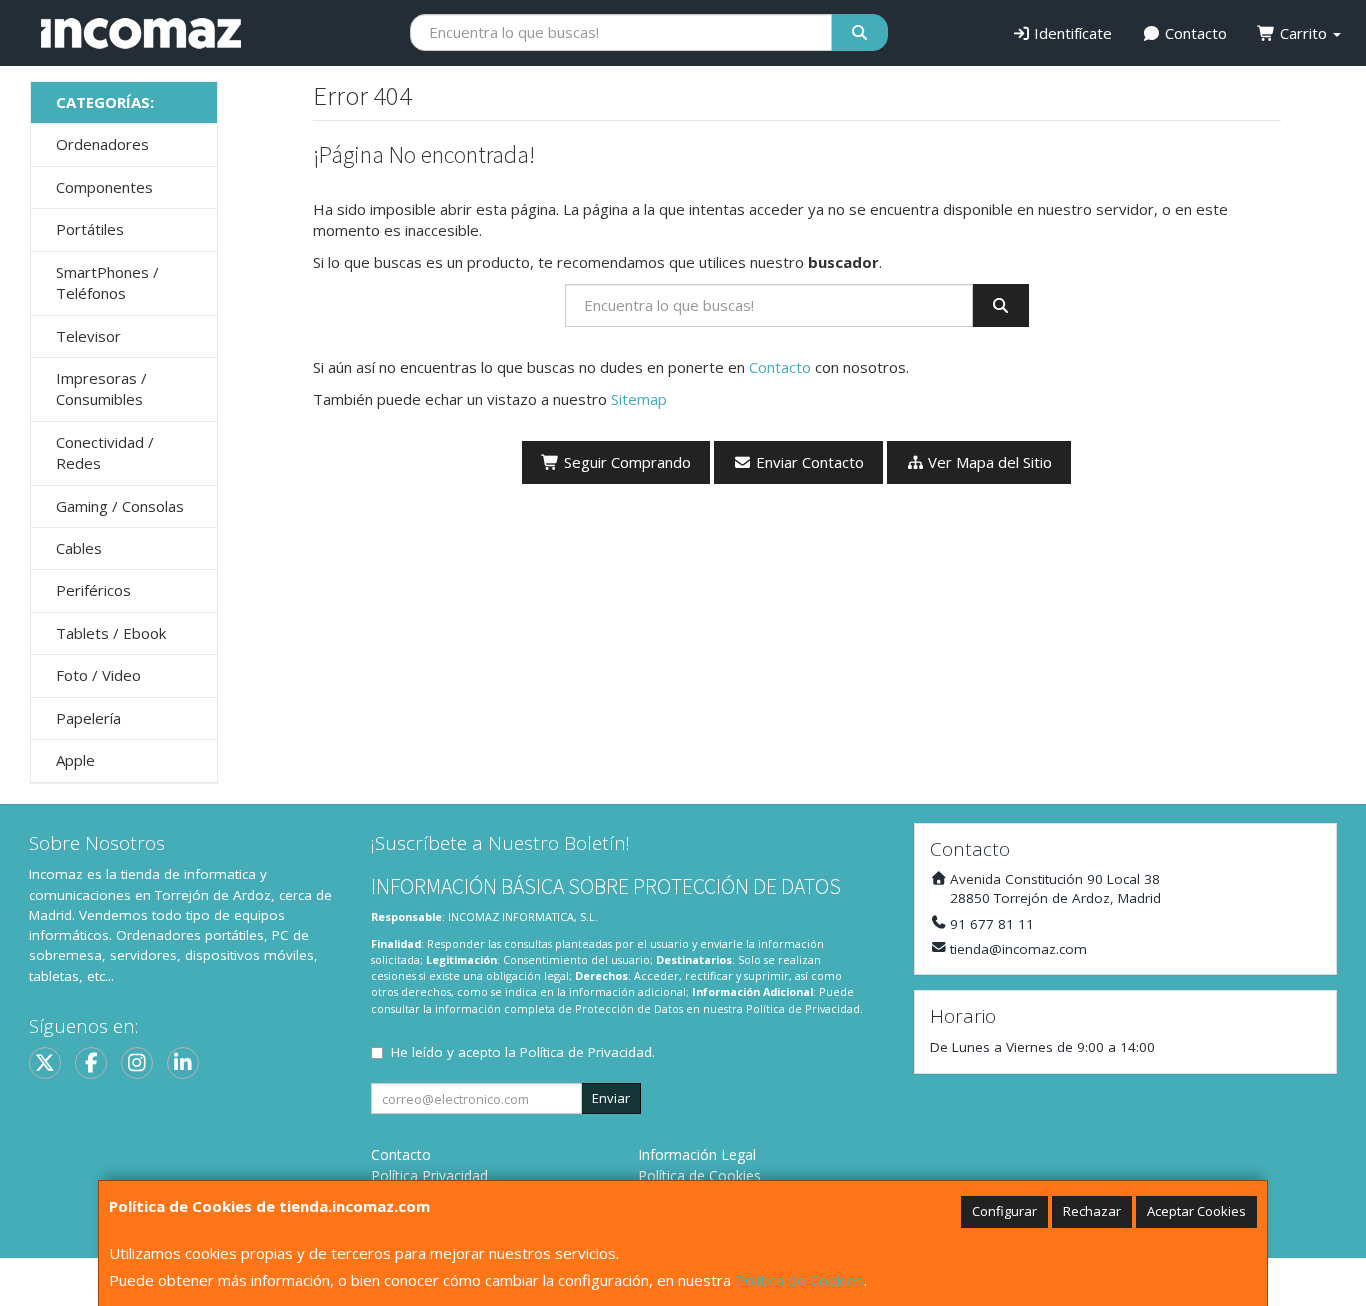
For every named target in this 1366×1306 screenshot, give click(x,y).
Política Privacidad (429, 1175)
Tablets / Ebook (111, 633)
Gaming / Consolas (120, 506)
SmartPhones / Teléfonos (107, 282)
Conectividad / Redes (105, 452)
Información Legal (697, 1154)
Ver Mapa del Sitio (988, 462)
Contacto (1194, 33)
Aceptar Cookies (1196, 1211)
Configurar (1004, 1211)
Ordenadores (102, 144)
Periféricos (93, 590)
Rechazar (1092, 1211)
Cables (79, 548)
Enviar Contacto (808, 462)
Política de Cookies (799, 1280)
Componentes (104, 187)
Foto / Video (98, 675)
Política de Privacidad (803, 1008)
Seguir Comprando (625, 462)
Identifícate (1071, 33)
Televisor (88, 336)
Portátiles (90, 229)
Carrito (1303, 33)
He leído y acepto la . (523, 1052)
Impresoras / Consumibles (101, 388)
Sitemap (639, 399)
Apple (75, 760)
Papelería (88, 718)
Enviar (611, 1098)
